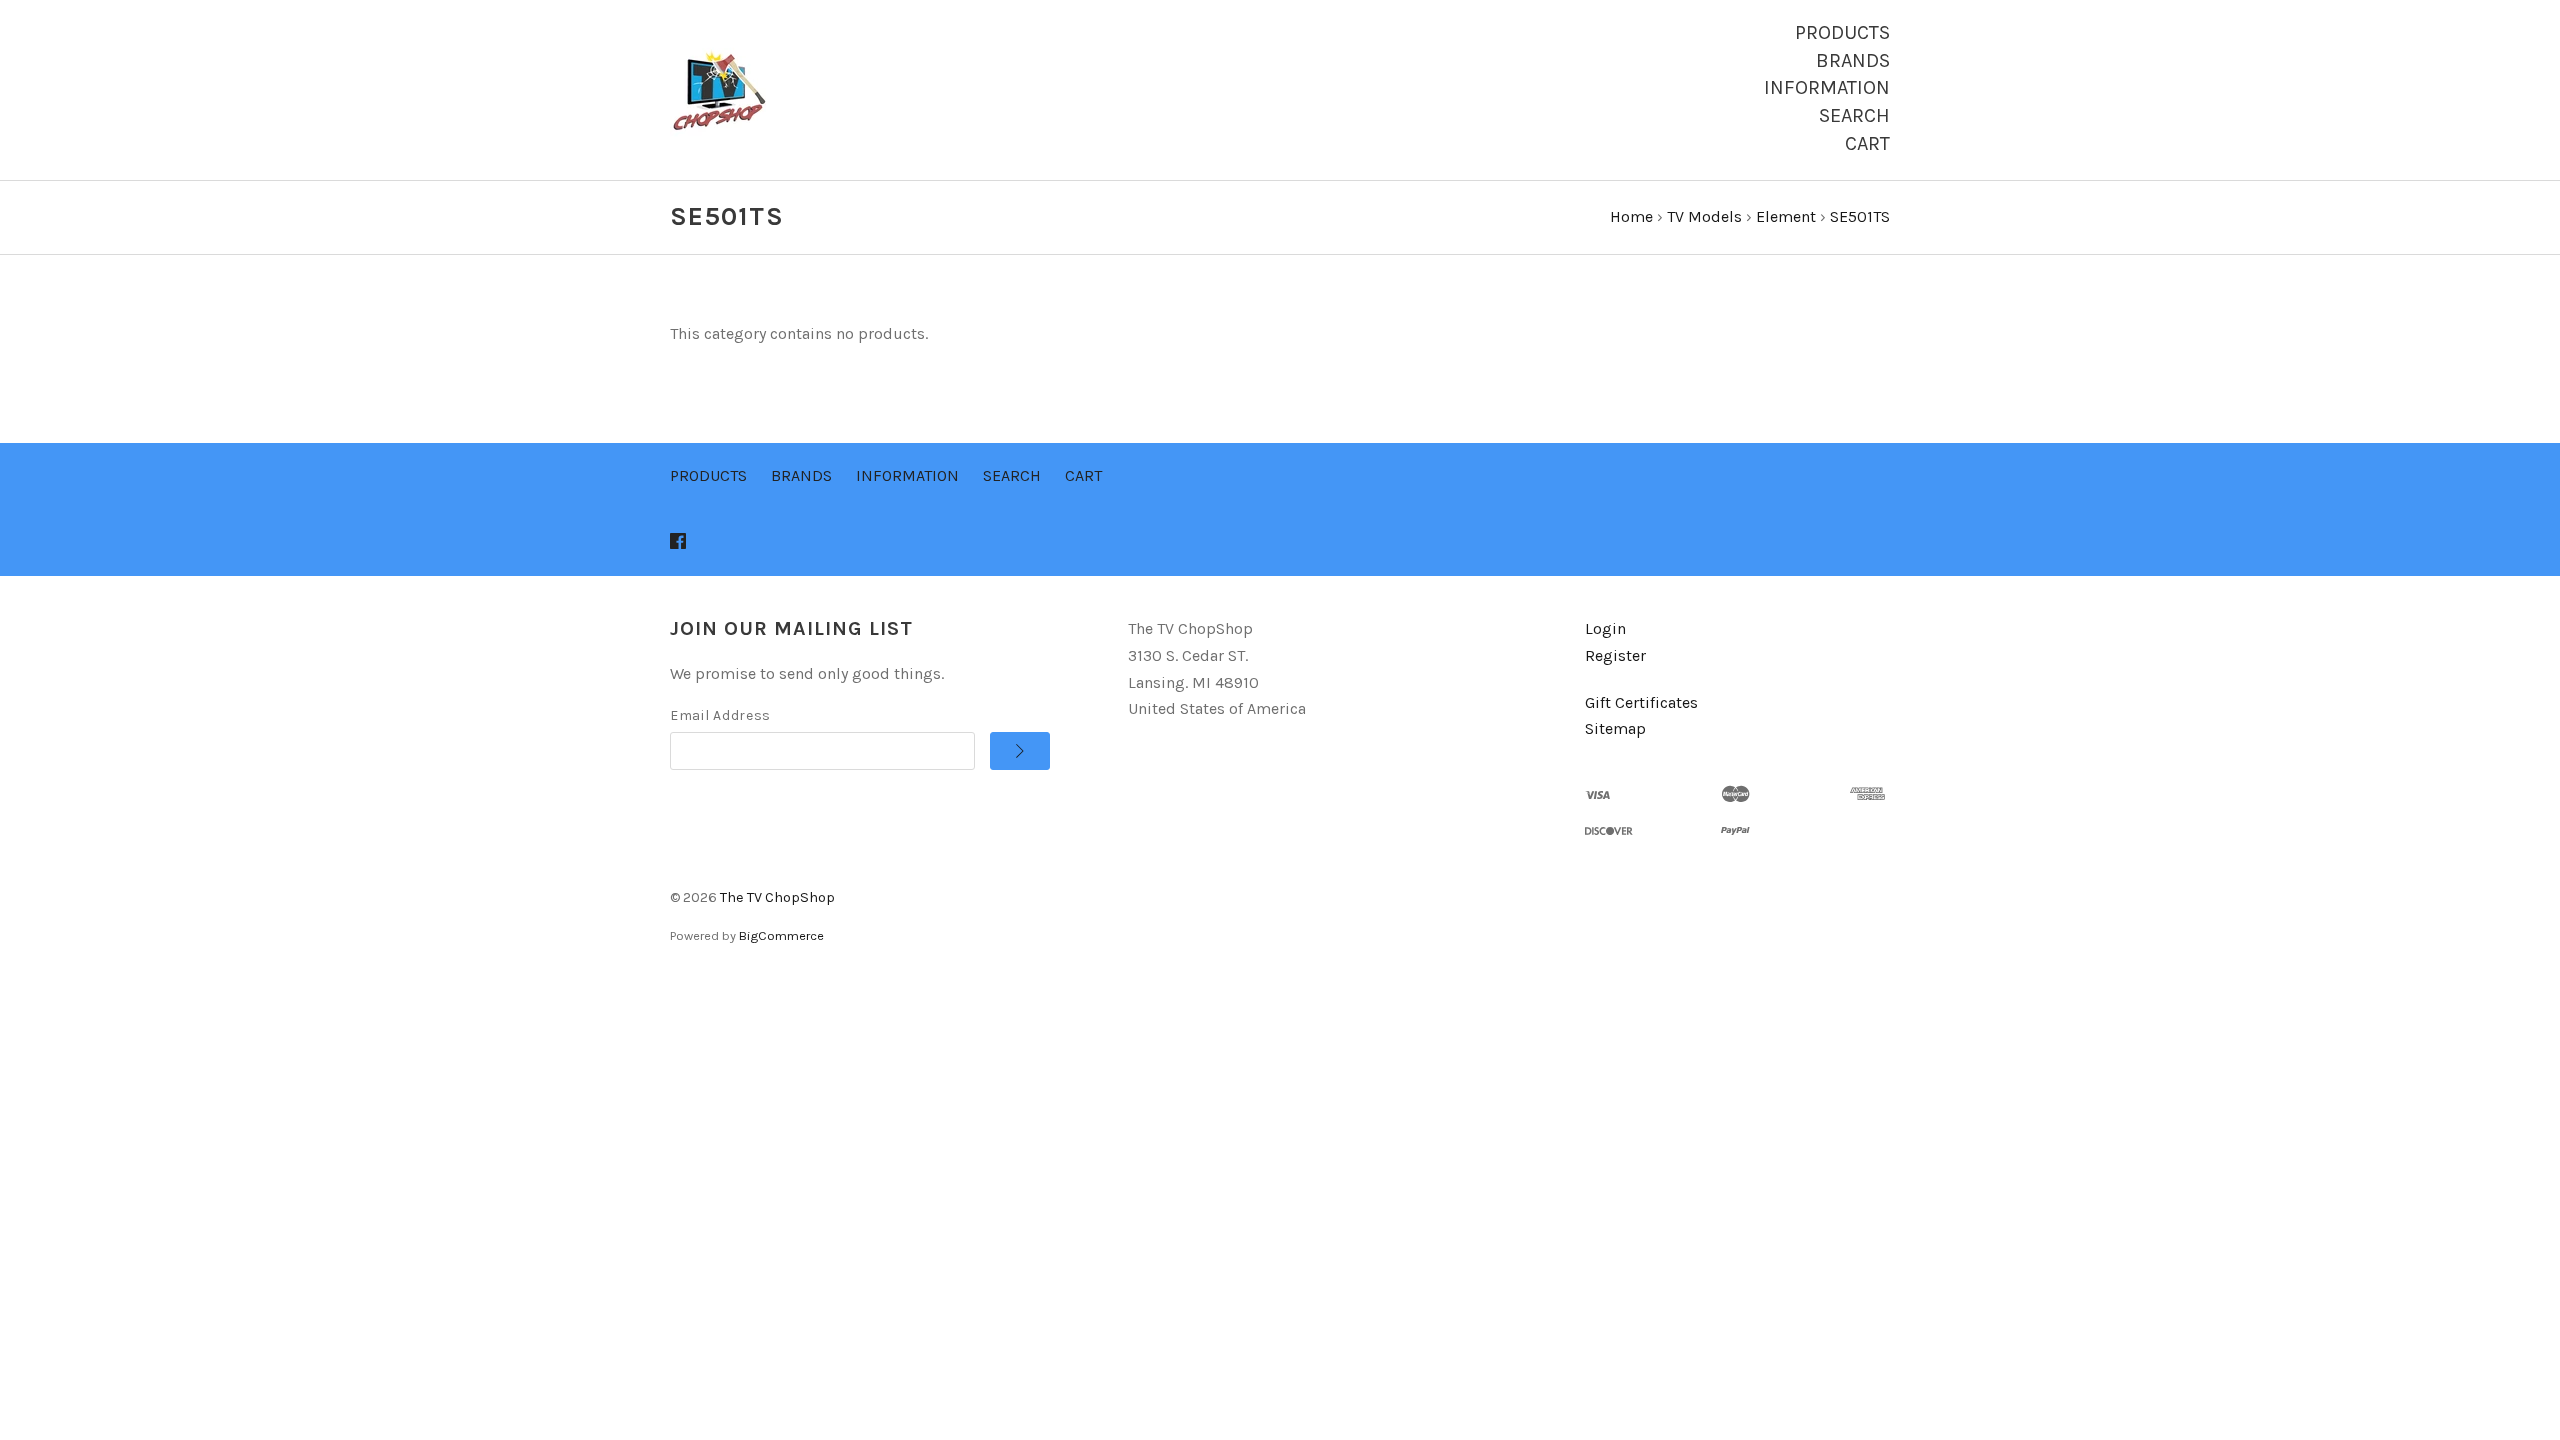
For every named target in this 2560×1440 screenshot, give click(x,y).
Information (1827, 87)
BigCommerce (781, 935)
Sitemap (1615, 728)
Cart (1867, 143)
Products (1842, 32)
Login (1605, 628)
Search (1854, 115)
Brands (1853, 60)
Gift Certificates (1641, 702)
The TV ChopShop (777, 897)
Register (1615, 655)
